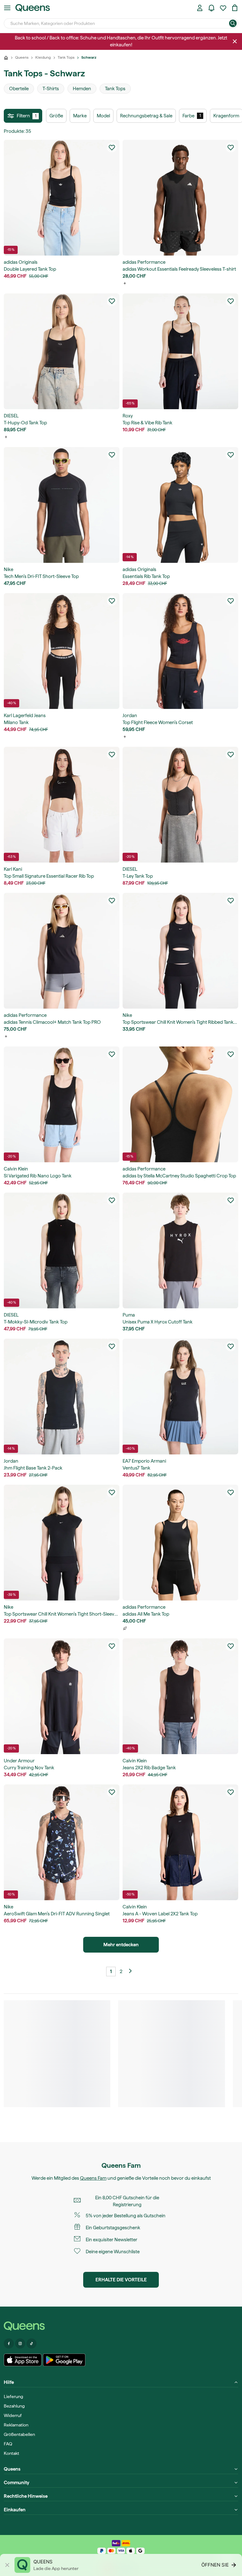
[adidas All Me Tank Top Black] (180, 1543)
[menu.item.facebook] (9, 2343)
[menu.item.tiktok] (32, 2343)
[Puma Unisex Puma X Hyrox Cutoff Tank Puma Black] (180, 1250)
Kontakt (12, 2453)
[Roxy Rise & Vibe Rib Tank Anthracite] (180, 351)
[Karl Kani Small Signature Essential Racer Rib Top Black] (62, 805)
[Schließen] (235, 41)
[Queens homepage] (33, 8)
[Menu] (7, 8)
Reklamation (16, 2425)
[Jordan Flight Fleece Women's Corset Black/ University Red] (180, 651)
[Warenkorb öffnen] (235, 8)
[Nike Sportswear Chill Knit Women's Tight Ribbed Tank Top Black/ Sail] (180, 951)
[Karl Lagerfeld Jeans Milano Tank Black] (62, 651)
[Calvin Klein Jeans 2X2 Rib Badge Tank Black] (180, 1696)
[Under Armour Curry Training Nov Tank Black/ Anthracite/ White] (62, 1696)
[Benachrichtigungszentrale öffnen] (211, 8)
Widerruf (13, 2415)
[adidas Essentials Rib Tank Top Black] (180, 505)
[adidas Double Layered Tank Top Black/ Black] (62, 198)
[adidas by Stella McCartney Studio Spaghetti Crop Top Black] (180, 1104)
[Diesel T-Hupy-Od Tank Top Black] (62, 351)
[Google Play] (64, 2360)
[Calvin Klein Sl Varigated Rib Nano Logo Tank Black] (62, 1104)
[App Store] (23, 2360)
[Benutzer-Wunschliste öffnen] (223, 8)
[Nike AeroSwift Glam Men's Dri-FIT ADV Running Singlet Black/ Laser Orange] (62, 1842)
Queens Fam (93, 2178)
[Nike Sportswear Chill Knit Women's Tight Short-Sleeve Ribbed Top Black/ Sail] (62, 1543)
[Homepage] (121, 2326)
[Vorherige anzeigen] (131, 1972)
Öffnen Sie (215, 2565)
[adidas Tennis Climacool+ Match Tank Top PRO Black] (62, 951)
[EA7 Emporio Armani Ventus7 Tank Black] (180, 1397)
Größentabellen (19, 2434)
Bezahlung (14, 2406)
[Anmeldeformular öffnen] (200, 8)
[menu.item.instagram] (20, 2343)
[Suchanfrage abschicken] (233, 23)
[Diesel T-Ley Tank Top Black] (180, 805)
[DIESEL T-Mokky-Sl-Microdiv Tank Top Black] (62, 1250)
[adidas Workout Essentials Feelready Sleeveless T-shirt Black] (180, 198)
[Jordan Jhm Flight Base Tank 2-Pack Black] (62, 1397)
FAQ (8, 2444)
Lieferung (13, 2396)
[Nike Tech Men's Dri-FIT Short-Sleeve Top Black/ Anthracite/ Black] (62, 505)
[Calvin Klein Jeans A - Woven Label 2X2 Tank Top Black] (180, 1842)
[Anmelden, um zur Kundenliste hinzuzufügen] (112, 147)
